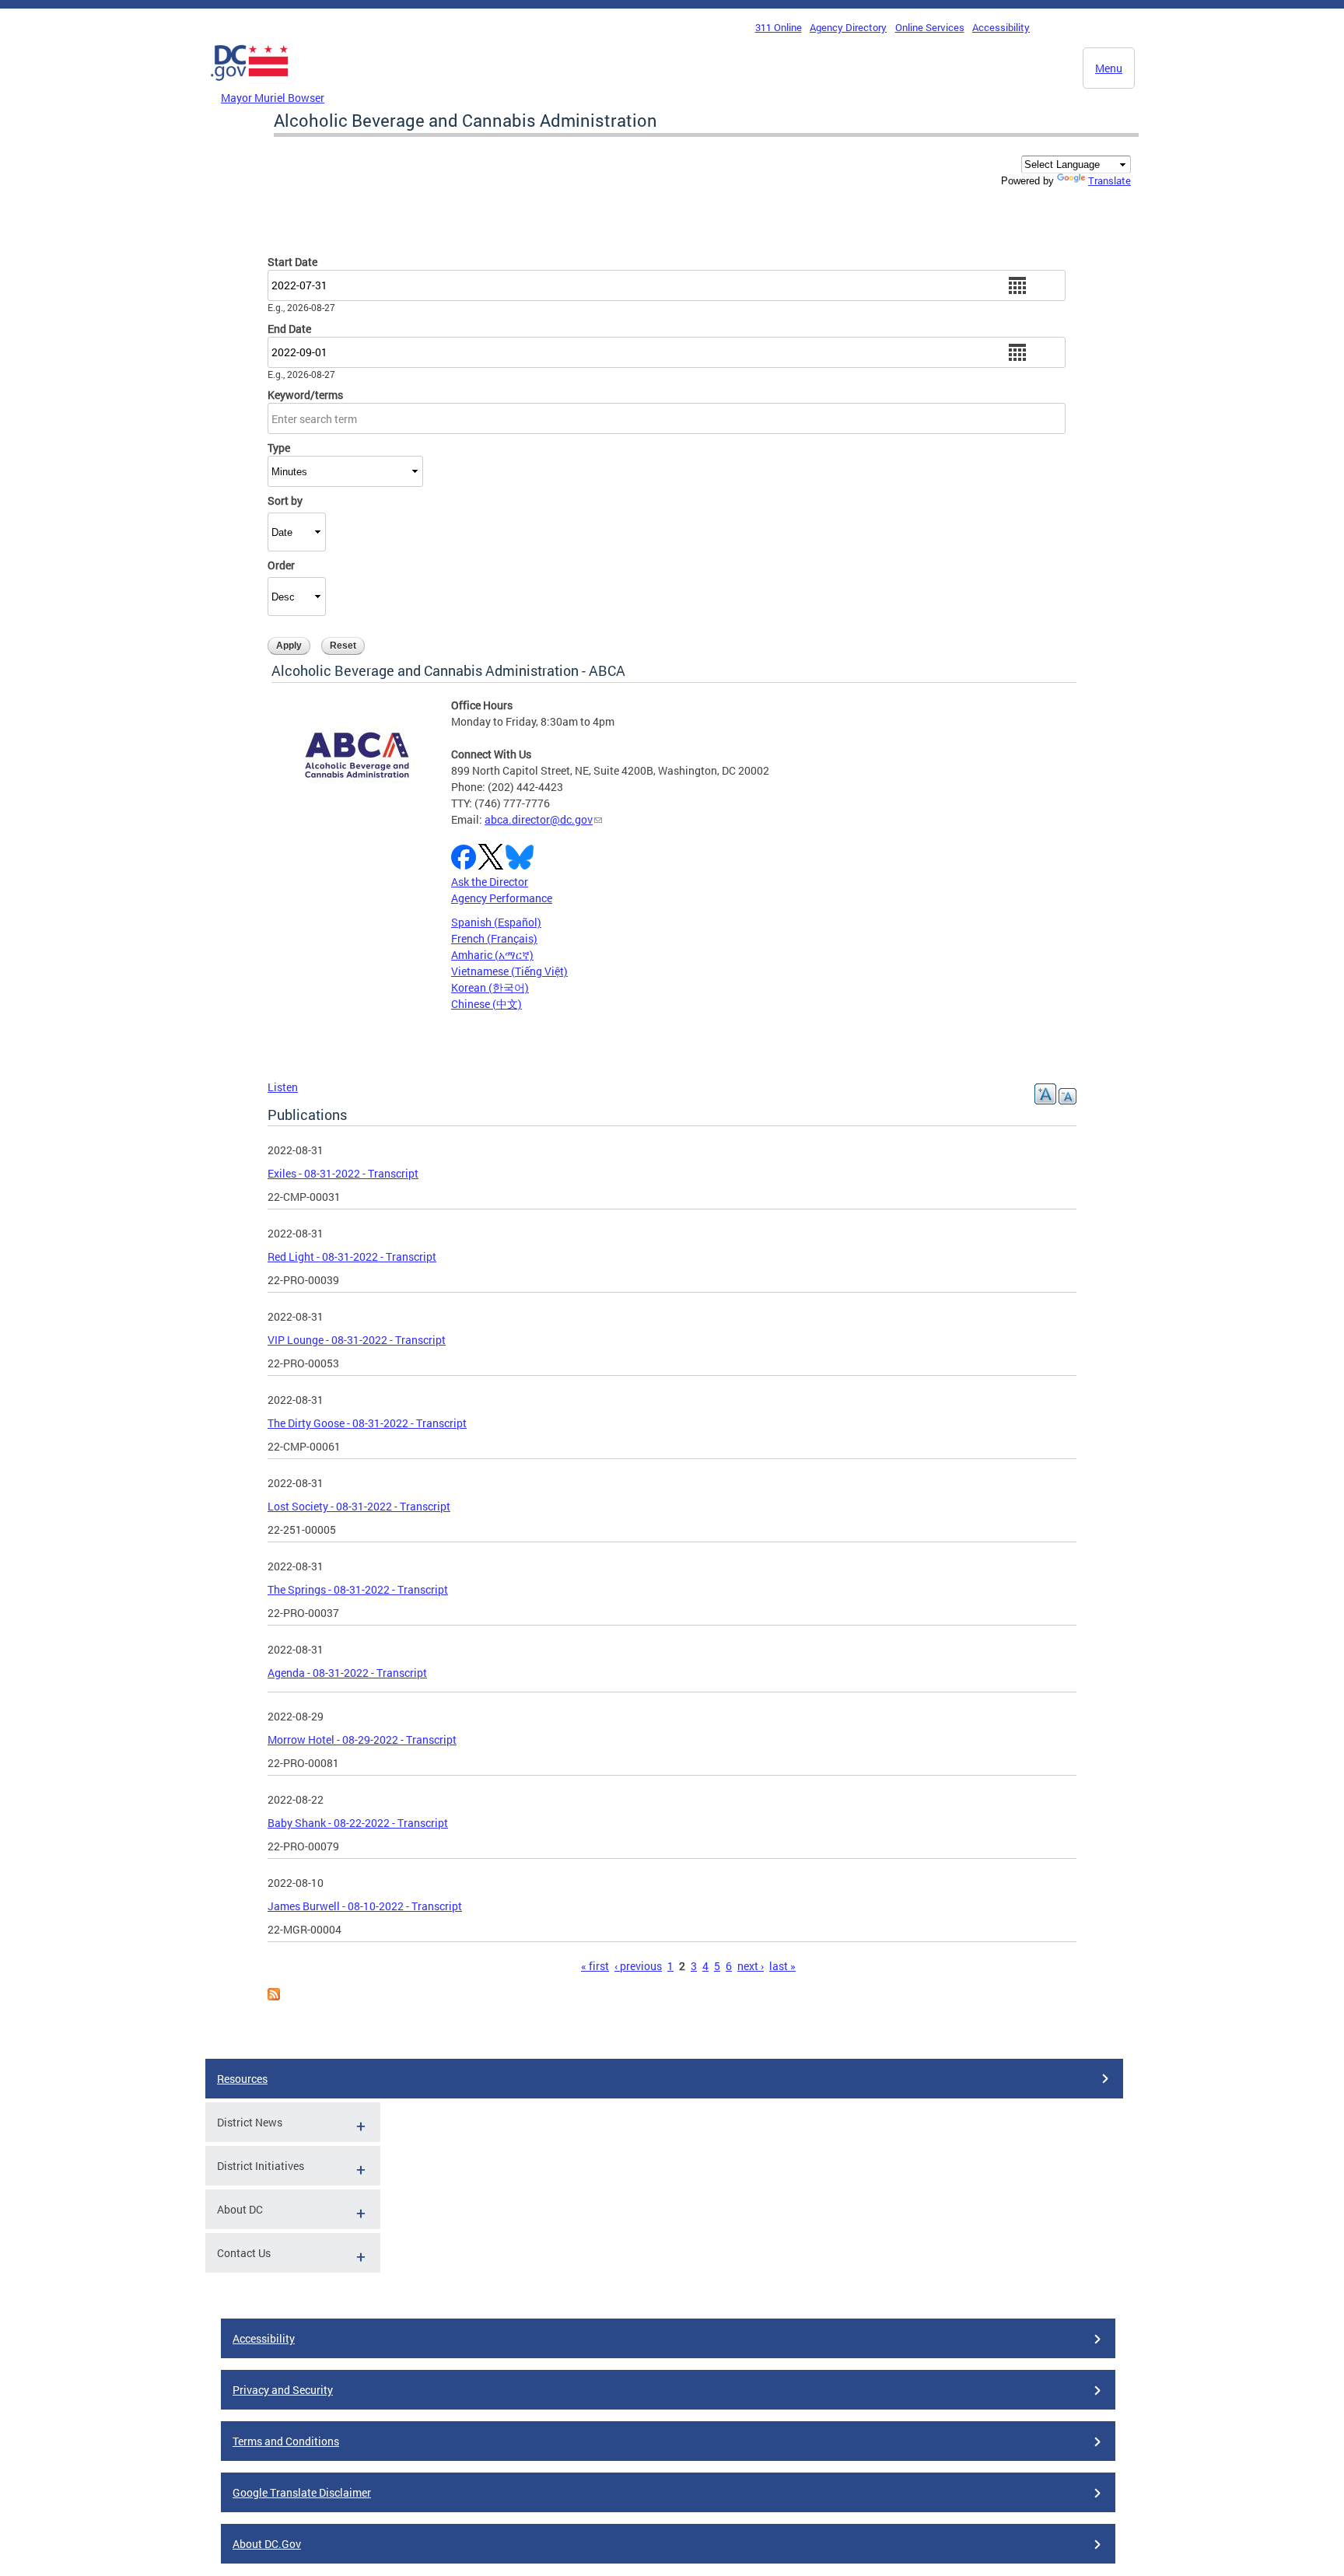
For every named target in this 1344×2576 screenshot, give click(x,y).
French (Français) (494, 938)
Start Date (292, 262)
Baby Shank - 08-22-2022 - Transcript (358, 1823)
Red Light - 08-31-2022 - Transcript (352, 1256)
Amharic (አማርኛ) (492, 955)
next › (751, 1966)
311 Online (779, 27)
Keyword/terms (305, 395)
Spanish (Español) (496, 922)
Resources (242, 2079)
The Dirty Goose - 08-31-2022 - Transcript (367, 1423)
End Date (289, 329)
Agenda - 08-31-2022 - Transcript (347, 1673)
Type (279, 448)
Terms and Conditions (286, 2441)
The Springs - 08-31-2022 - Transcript (358, 1589)
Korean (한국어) (490, 987)
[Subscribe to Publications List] (274, 1996)
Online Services (930, 27)
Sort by (285, 500)
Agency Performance (502, 898)
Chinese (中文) (486, 1004)
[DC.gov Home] (250, 85)
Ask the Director (490, 882)
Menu (1109, 68)
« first (595, 1966)
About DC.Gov (267, 2544)
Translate (1109, 180)
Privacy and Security (283, 2390)
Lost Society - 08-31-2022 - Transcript (359, 1506)
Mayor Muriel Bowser (273, 98)
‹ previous (638, 1966)
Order (281, 565)
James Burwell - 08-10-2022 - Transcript (365, 1906)
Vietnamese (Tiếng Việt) (509, 971)
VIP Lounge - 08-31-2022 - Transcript (357, 1340)
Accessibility (1001, 27)
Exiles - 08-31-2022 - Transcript (343, 1173)
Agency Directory (848, 27)
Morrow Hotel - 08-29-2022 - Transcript (362, 1739)
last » (782, 1966)
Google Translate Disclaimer (302, 2492)
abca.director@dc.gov (539, 819)
